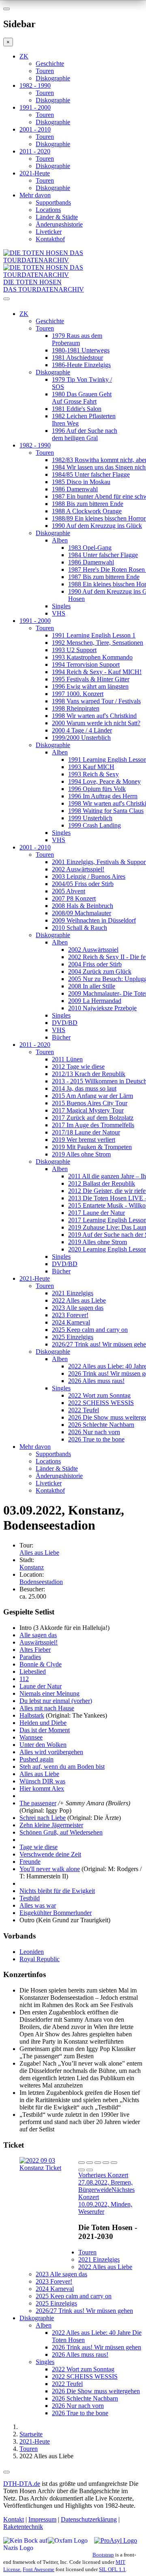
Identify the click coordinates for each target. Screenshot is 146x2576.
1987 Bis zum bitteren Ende (104, 577)
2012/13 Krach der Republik (89, 1074)
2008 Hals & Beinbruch (83, 906)
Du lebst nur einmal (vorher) (56, 1701)
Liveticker (49, 232)
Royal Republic (40, 1959)
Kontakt (14, 2519)
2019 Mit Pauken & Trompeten (92, 1147)
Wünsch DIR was (42, 1781)
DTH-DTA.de (22, 2484)
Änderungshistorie (59, 224)
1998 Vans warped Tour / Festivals (96, 701)
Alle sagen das (38, 1635)
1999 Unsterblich (90, 818)
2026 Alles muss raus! (96, 1381)
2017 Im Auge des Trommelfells (93, 1125)
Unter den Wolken (43, 1745)
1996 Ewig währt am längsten (90, 686)
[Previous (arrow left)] (82, 2170)
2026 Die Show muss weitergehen (96, 2391)
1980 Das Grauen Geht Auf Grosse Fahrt (82, 398)
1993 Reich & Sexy (93, 774)
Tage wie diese (39, 1847)
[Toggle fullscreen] (106, 2163)
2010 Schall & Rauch (79, 928)
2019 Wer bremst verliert (84, 1140)
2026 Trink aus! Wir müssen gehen (97, 2347)
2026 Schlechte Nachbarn (101, 1425)
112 (24, 1679)
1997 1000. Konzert (78, 694)
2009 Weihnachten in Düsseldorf (94, 920)
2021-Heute (35, 173)
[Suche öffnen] (73, 302)
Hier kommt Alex (42, 1788)
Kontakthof (50, 239)
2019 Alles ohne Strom (81, 1154)
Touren (45, 71)
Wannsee (31, 1737)
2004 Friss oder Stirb (95, 964)
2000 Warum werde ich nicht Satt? (96, 723)
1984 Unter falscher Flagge (103, 555)
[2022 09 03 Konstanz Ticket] (49, 2168)
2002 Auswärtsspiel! (78, 869)
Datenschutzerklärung (89, 2519)
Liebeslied (33, 1672)
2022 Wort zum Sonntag (99, 1395)
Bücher (61, 1037)
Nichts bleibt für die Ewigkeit (57, 1891)
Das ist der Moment (45, 1730)
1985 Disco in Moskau (81, 482)
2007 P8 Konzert (74, 898)
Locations (48, 210)
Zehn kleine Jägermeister (51, 1825)
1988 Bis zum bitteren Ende (88, 504)
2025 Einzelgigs (73, 1337)
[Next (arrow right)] (90, 2170)
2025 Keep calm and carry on (90, 1330)
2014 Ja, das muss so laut (84, 1088)
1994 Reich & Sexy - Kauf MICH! (97, 672)
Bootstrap (103, 2555)
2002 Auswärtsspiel (93, 950)
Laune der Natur (41, 1686)
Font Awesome (39, 2569)
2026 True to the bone (96, 1439)
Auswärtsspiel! (39, 1642)
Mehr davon (35, 195)
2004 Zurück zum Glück (100, 971)
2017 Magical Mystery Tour (88, 1110)
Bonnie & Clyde (41, 1664)
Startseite (31, 2434)
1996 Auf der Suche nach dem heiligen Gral (85, 434)
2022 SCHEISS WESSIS (101, 1403)
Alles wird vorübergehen (51, 1752)
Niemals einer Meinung (49, 1693)
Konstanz (32, 1567)
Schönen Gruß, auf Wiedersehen (61, 1832)
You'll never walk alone (50, 1869)
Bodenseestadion (41, 1582)
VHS (59, 613)
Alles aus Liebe (39, 1553)
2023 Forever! (70, 1315)
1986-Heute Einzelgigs (81, 365)
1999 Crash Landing (94, 825)
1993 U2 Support (74, 650)
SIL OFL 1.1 (112, 2569)
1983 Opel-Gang (90, 548)
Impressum (42, 2519)
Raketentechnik (23, 2527)
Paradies (30, 1657)
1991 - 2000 (35, 107)
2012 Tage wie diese (78, 1066)
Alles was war (38, 1905)
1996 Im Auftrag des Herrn (103, 796)
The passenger (38, 1803)
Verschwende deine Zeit (50, 1854)
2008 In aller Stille (92, 986)
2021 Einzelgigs (73, 1293)
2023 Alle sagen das (78, 1308)
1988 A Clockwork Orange (87, 511)
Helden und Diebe (43, 1723)
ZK (24, 56)
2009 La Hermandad (95, 1001)
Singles (61, 606)
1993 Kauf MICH (91, 767)
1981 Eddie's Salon (77, 409)
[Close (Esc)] (82, 2163)
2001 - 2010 (35, 129)
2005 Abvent (69, 891)
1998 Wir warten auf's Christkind (94, 716)
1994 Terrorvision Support (86, 665)
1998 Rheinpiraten (76, 708)
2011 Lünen (67, 1059)
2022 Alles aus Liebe (79, 1300)
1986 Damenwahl (75, 489)
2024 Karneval (71, 1322)
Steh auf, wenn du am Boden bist (62, 1767)
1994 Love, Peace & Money (104, 781)
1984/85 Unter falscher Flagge (91, 474)
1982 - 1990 (35, 85)
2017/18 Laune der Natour (86, 1132)
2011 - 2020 (35, 151)
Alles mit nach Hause (47, 1708)
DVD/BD (65, 1023)
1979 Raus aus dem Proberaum (77, 339)
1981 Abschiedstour (77, 358)
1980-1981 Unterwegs (81, 350)
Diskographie (53, 78)
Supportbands (53, 202)
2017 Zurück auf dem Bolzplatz (93, 1118)
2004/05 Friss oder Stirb (83, 884)
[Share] (90, 2163)
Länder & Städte (57, 217)
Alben (60, 540)
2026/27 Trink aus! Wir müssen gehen (84, 2311)
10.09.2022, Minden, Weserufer (106, 2201)
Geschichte (50, 64)
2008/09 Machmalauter (82, 913)
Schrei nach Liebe (43, 1818)
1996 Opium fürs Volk (97, 789)
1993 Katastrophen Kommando (92, 657)
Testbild (30, 1898)
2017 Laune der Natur (97, 1213)
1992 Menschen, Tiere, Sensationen (98, 643)
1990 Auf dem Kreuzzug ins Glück (97, 526)
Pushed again (36, 1759)
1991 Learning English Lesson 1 (94, 635)
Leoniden (32, 1952)
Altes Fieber (35, 1650)
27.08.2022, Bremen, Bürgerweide (105, 2182)
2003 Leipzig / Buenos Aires (89, 876)
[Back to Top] (6, 2472)
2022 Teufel (84, 1410)
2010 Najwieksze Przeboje (102, 1008)
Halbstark (32, 1715)
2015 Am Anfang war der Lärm (92, 1096)
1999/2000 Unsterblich (81, 738)
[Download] (98, 2163)
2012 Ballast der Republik (102, 1183)
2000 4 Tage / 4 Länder (82, 730)
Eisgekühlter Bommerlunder (56, 1913)
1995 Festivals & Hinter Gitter (91, 679)
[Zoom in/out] (114, 2163)
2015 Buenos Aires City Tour (90, 1103)
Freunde (30, 1862)
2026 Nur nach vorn (94, 1432)
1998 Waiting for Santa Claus (106, 811)
